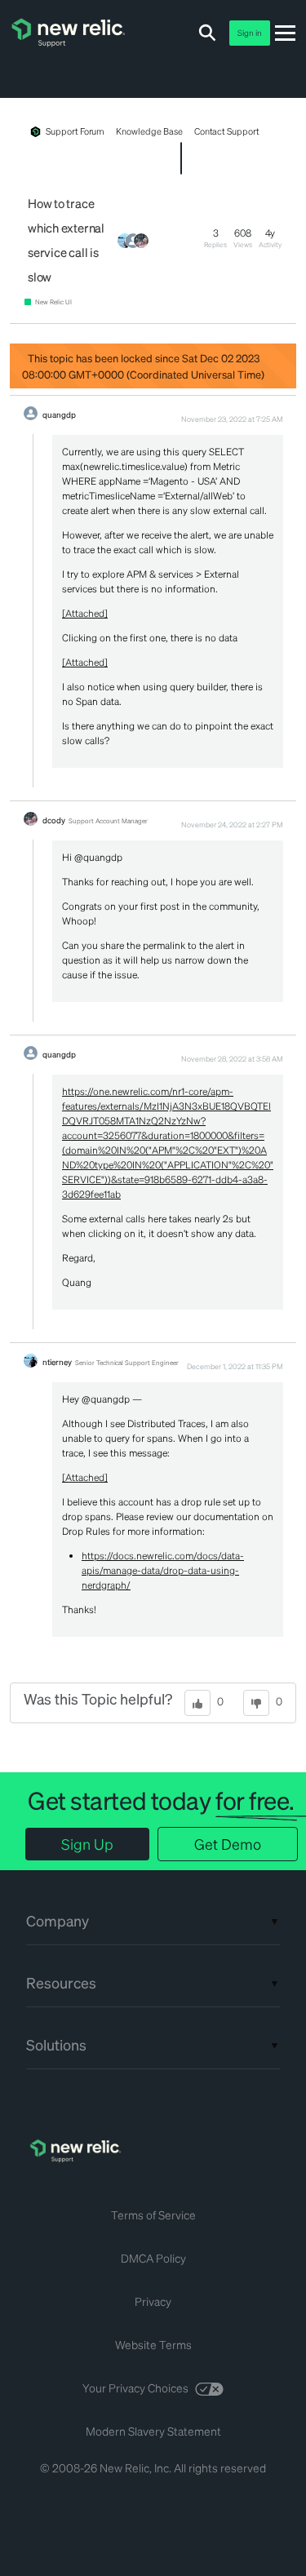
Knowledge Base (149, 131)
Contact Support (227, 131)
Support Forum (75, 131)
